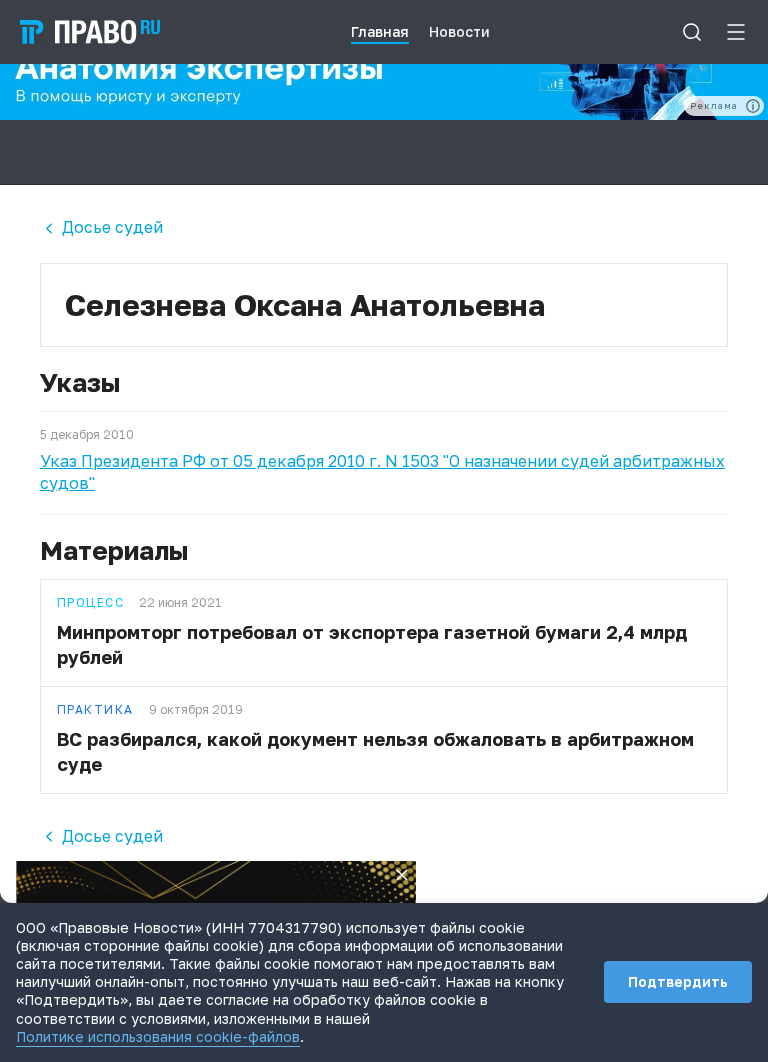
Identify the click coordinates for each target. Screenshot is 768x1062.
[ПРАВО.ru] (90, 32)
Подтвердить (678, 981)
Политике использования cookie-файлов (158, 1036)
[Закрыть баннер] (402, 875)
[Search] (692, 32)
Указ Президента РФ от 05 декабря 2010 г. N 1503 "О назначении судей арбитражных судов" (382, 472)
